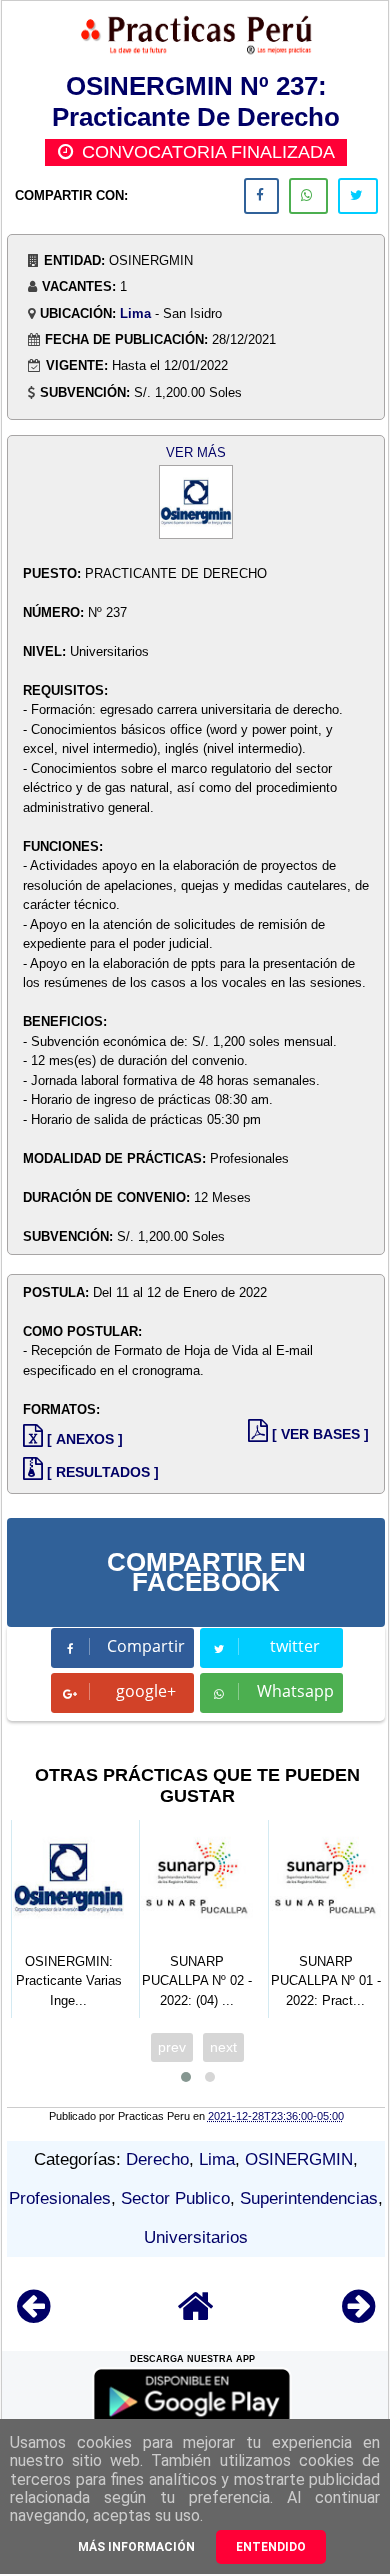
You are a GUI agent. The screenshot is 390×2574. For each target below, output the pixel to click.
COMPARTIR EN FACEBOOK (206, 1572)
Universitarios (196, 2237)
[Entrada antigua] (358, 2315)
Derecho (157, 2159)
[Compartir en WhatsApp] (308, 196)
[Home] (196, 2315)
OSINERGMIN (299, 2159)
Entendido (271, 2547)
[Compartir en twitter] (358, 196)
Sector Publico (175, 2198)
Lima (135, 313)
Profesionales (60, 2198)
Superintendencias (309, 2198)
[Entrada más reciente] (33, 2315)
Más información (136, 2547)
